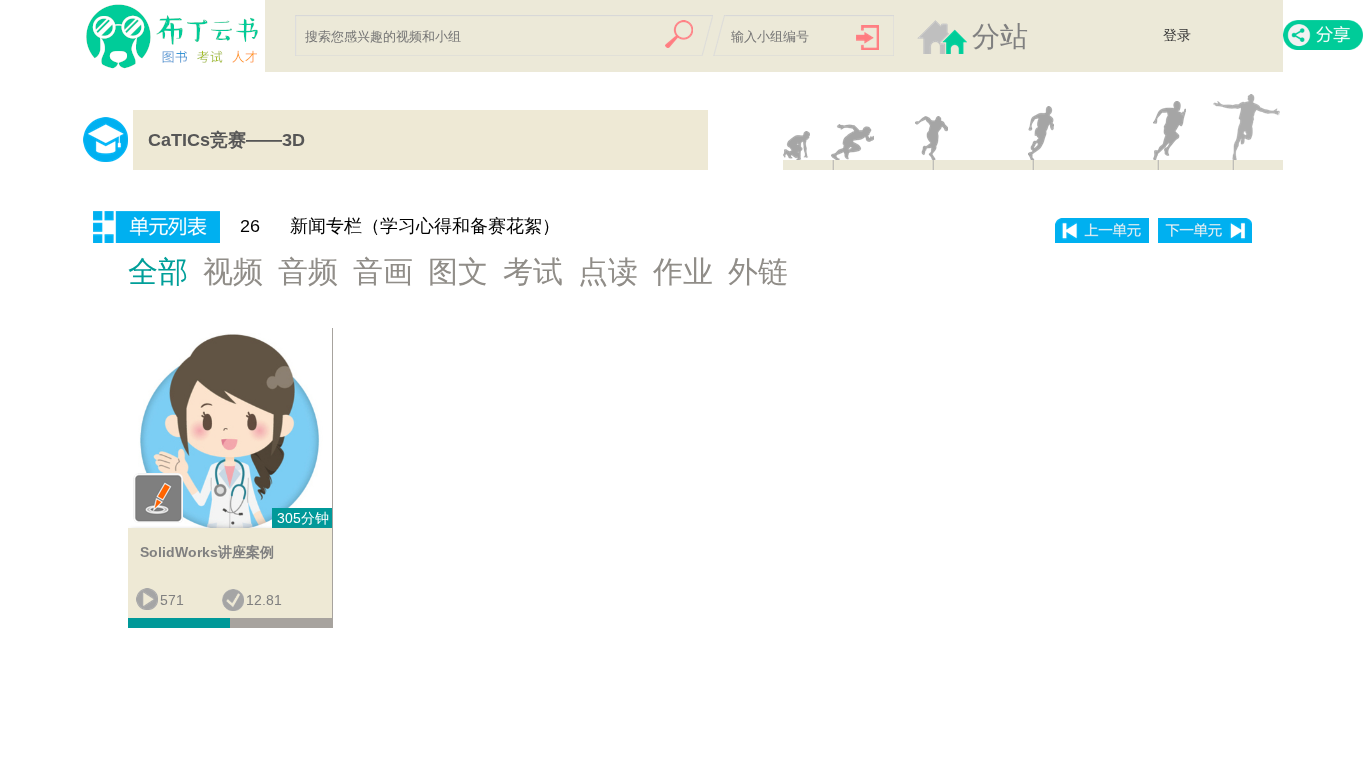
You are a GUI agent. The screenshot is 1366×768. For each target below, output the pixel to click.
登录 (1177, 35)
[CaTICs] (147, 37)
